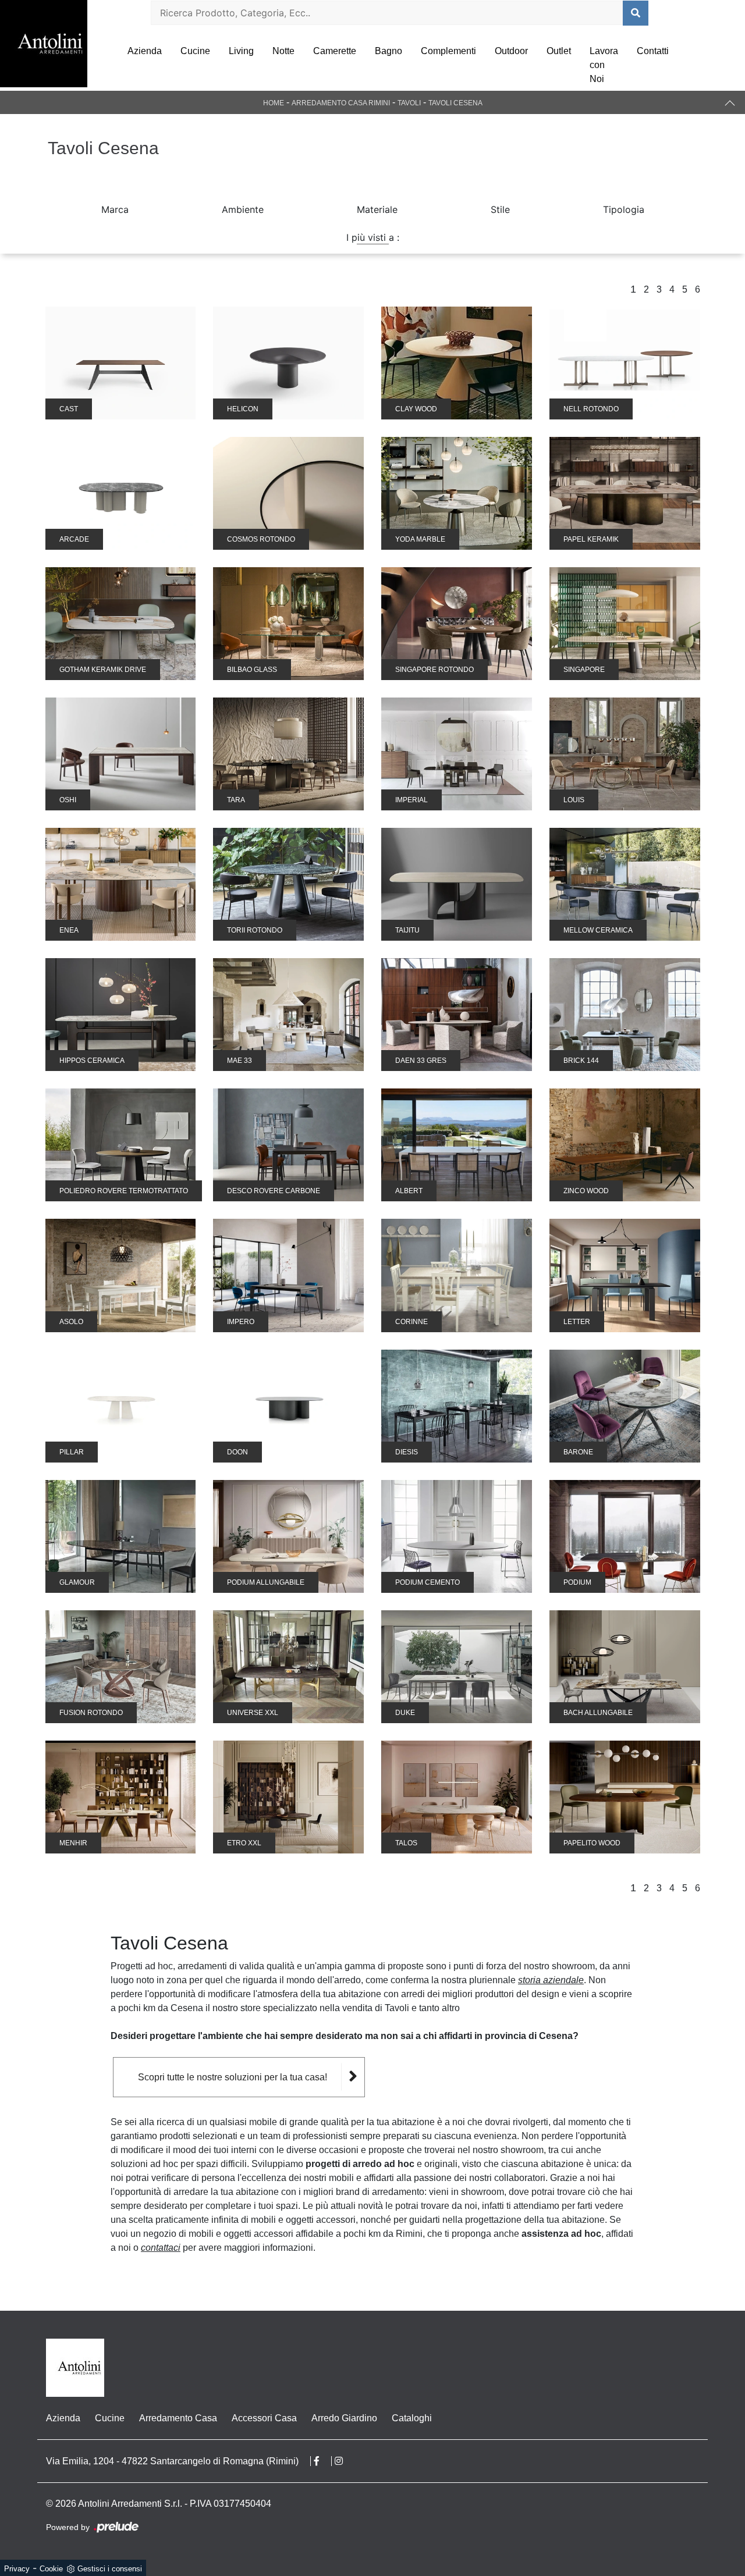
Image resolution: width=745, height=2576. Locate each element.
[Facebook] (323, 2461)
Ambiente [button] (243, 209)
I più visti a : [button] (373, 237)
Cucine (195, 51)
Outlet (559, 51)
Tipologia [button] (624, 209)
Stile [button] (500, 209)
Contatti (653, 51)
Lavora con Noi (604, 65)
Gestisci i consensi (110, 2569)
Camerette (335, 51)
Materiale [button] (377, 209)
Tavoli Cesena (455, 103)
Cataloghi (412, 2418)
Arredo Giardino (344, 2418)
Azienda (145, 51)
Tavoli (409, 103)
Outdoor (511, 51)
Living (241, 51)
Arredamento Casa (178, 2418)
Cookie (51, 2569)
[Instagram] (345, 2461)
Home (274, 103)
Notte (283, 51)
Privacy (17, 2569)
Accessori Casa (264, 2418)
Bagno (389, 51)
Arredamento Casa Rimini (341, 103)
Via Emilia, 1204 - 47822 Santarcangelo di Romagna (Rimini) (172, 2461)
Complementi (448, 51)
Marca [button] (115, 209)
